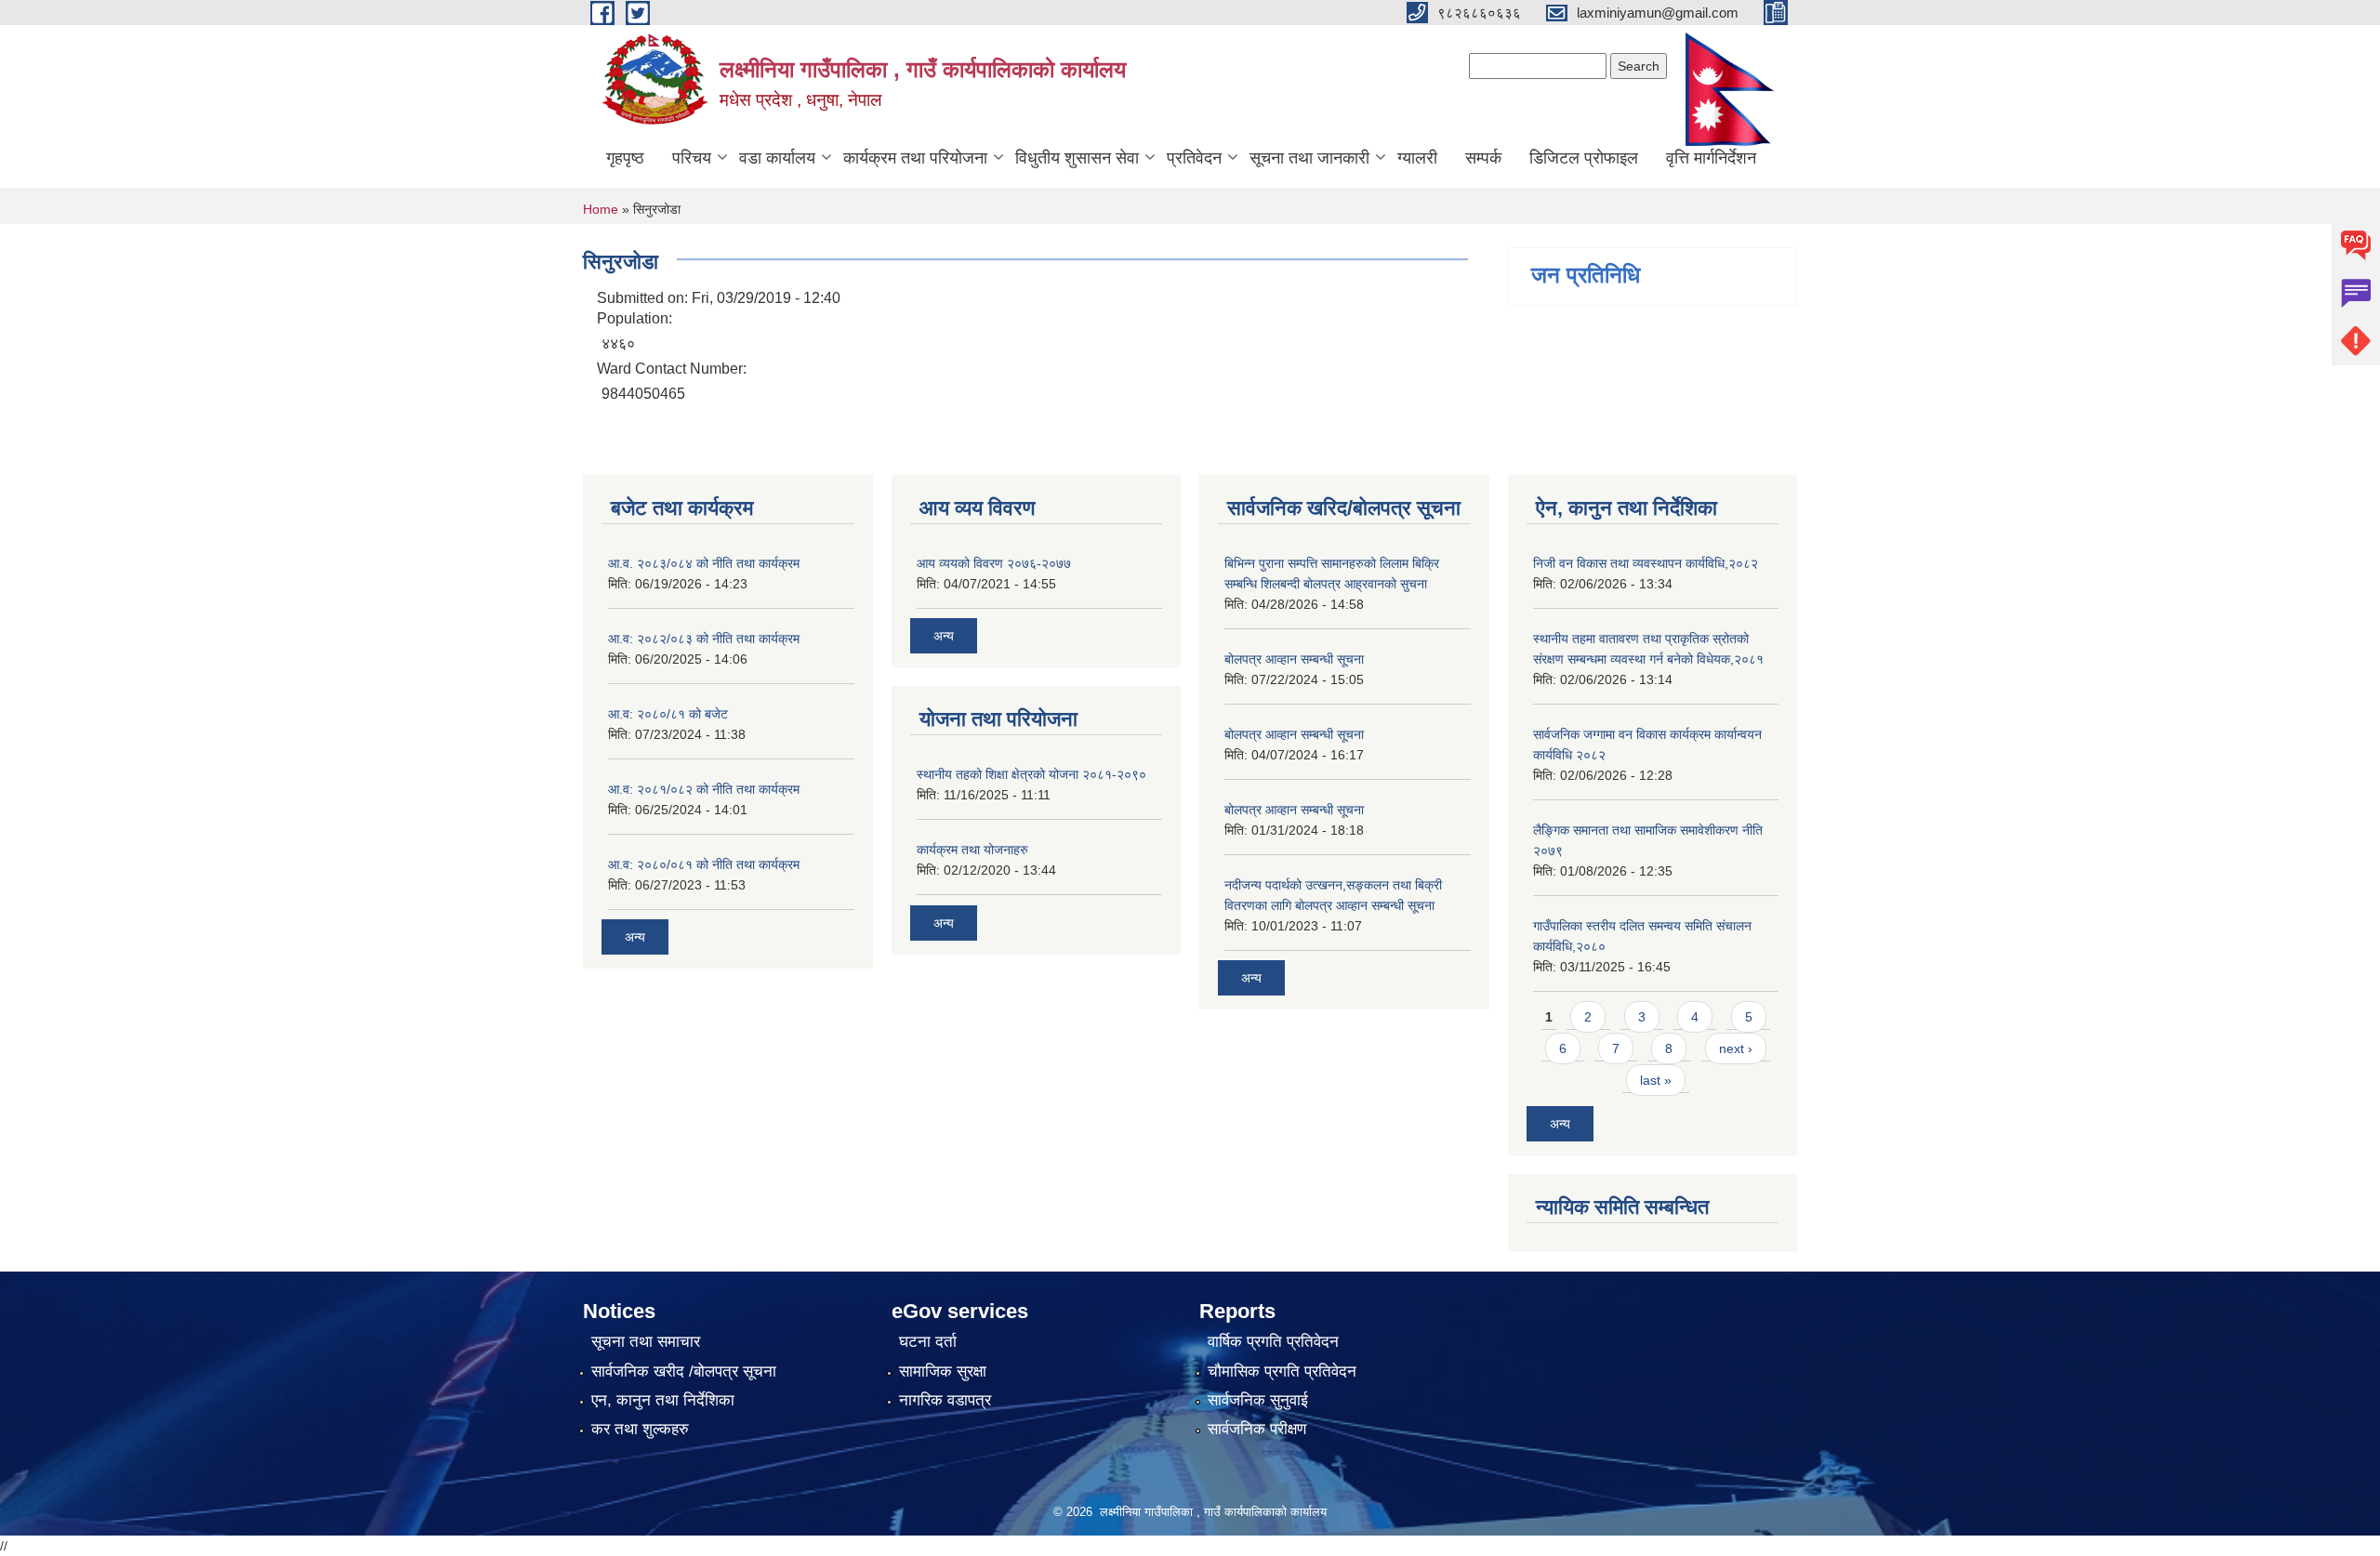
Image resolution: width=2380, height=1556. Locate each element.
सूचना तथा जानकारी (1309, 158)
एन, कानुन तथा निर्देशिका (663, 1400)
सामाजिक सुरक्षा (943, 1371)
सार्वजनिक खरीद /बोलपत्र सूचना (684, 1371)
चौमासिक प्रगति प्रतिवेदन (1282, 1371)
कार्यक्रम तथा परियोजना (915, 158)
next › (1736, 1048)
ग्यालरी (1417, 158)
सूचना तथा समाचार (646, 1342)
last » (1656, 1080)
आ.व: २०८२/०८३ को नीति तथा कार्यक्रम (704, 639)
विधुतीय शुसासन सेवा (1077, 158)
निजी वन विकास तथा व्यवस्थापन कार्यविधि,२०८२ (1646, 563)
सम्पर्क (1483, 158)
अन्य (635, 937)
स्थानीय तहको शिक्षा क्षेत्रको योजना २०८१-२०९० (1031, 774)
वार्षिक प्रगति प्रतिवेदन (1273, 1342)
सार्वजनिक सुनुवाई (1258, 1400)
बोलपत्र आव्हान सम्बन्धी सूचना (1294, 659)
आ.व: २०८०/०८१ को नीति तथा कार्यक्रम (704, 864)
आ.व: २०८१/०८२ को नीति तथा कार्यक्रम (704, 789)
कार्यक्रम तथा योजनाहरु (972, 850)
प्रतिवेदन (1194, 158)
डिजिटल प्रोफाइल (1584, 158)
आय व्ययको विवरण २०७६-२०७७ (994, 563)
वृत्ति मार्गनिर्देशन (1711, 158)
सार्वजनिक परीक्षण (1257, 1429)
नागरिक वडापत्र (945, 1400)
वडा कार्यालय (777, 158)
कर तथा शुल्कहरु (640, 1429)
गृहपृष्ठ (625, 158)
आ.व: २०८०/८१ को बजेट (668, 714)
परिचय (692, 158)
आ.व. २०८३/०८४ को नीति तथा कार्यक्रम (704, 563)
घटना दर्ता (928, 1342)
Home (601, 209)
